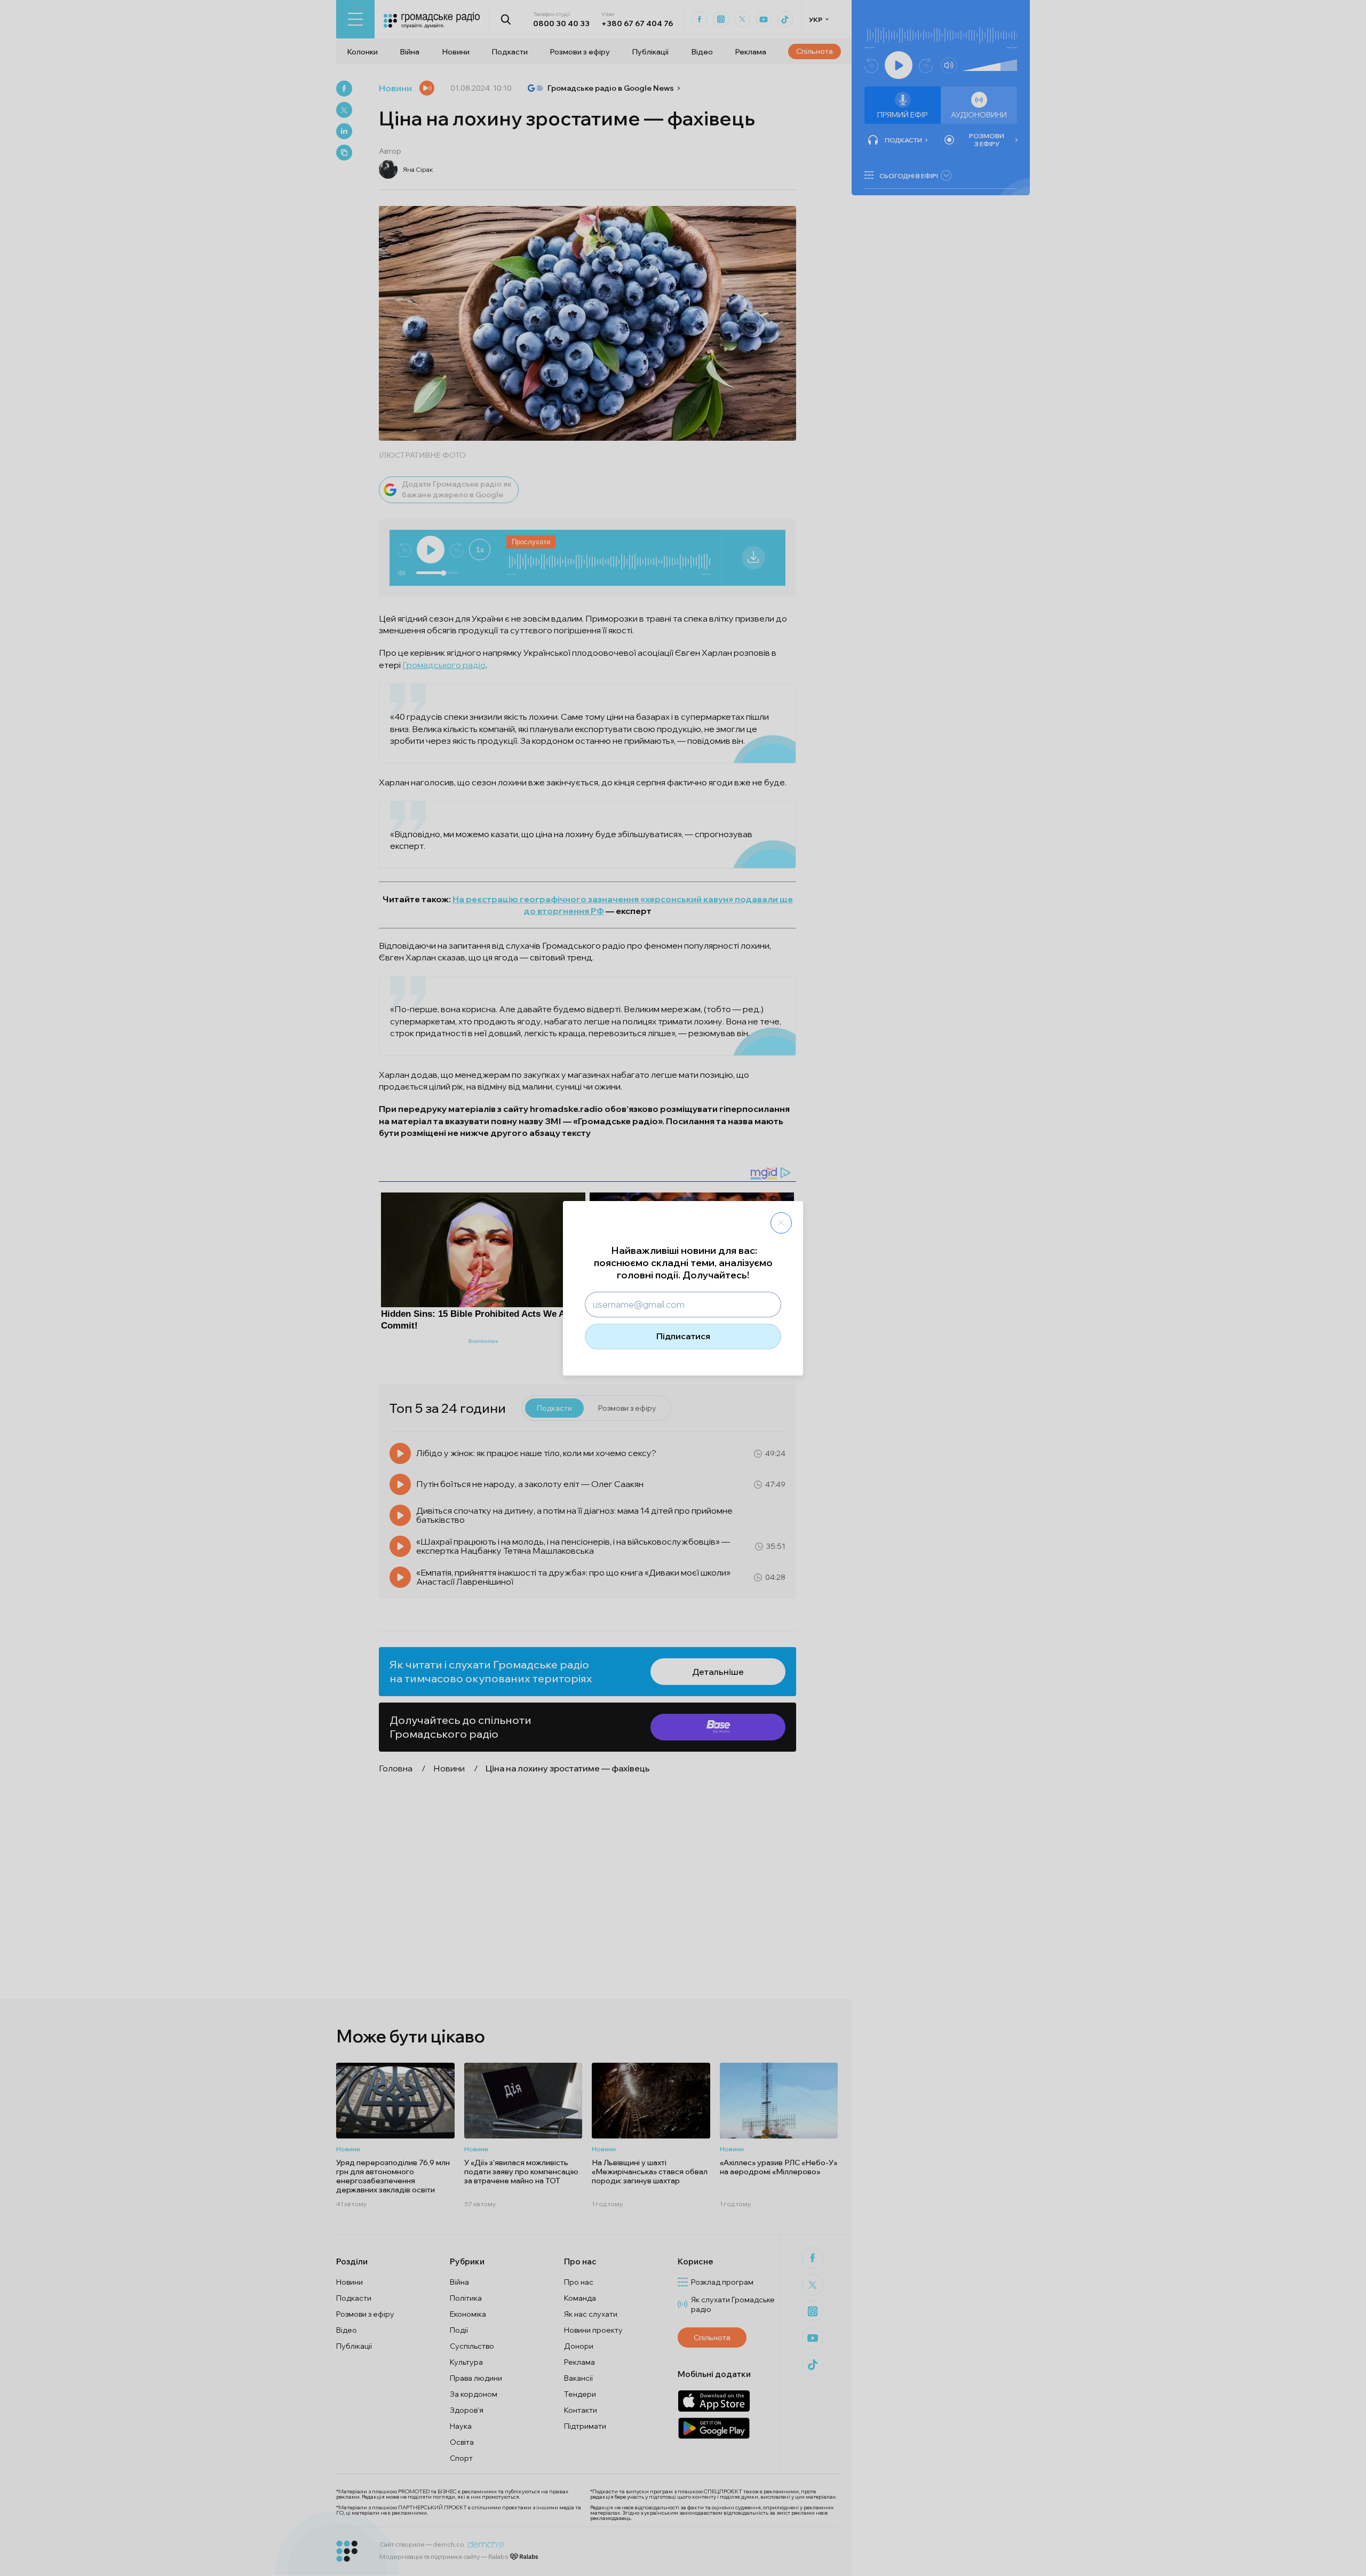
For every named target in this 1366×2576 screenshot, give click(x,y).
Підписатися (683, 1336)
